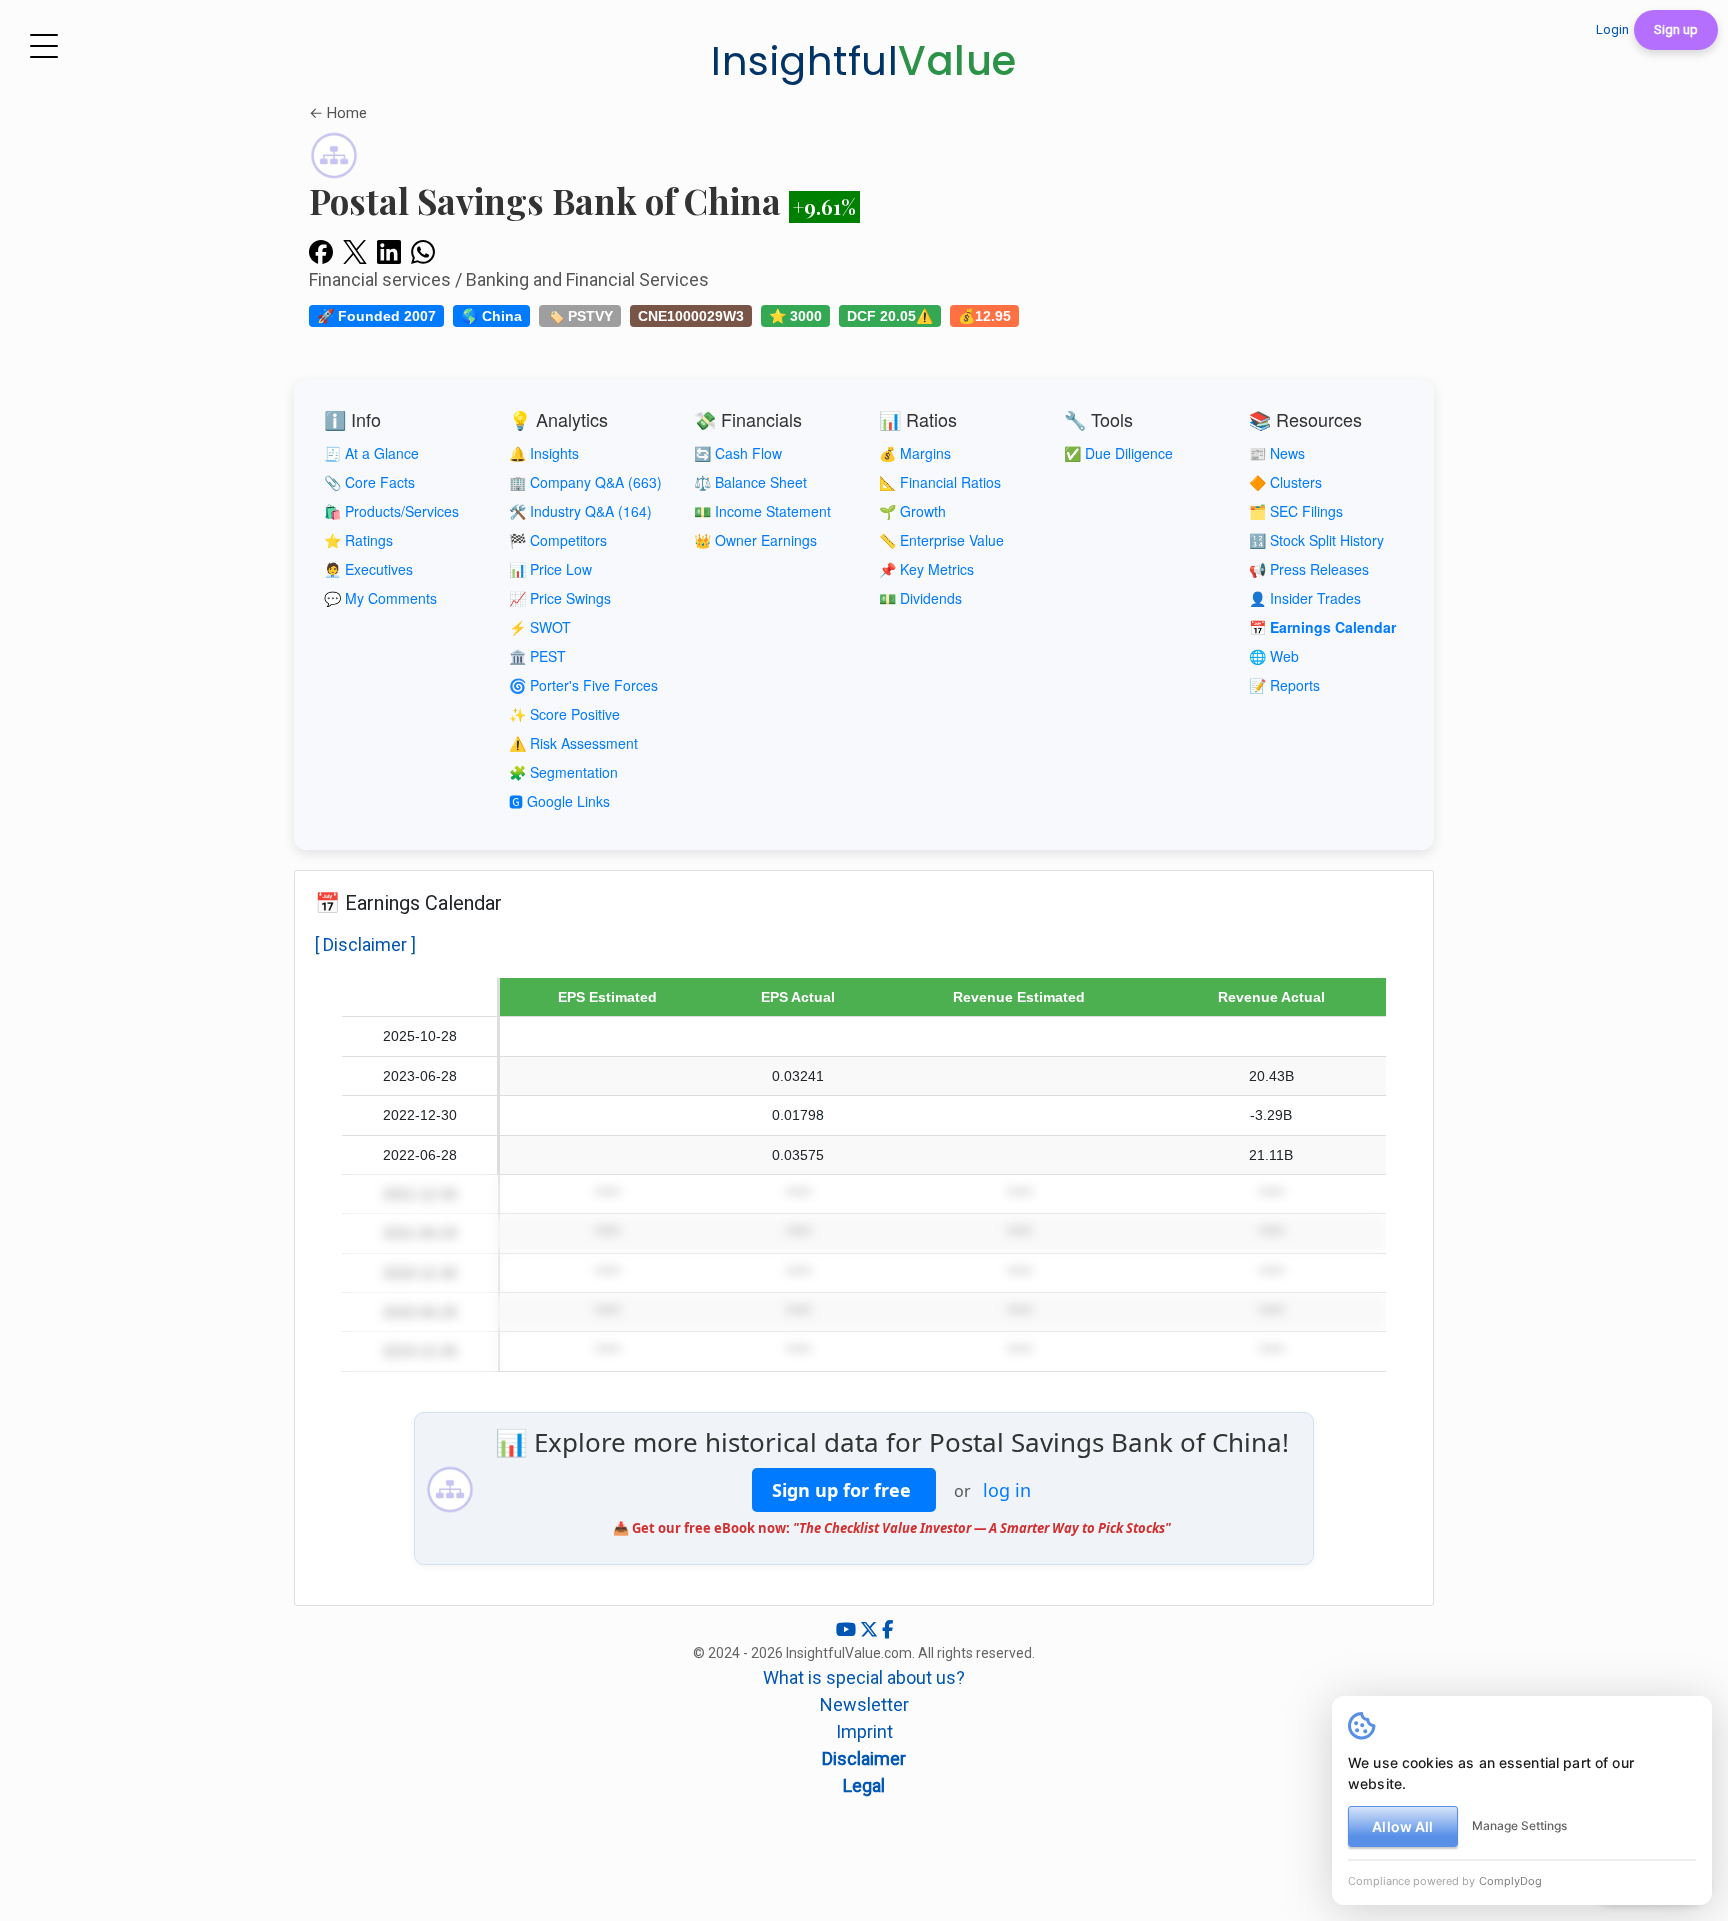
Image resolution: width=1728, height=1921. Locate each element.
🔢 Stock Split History (1316, 540)
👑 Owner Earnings (755, 540)
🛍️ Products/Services (391, 511)
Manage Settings (1519, 1825)
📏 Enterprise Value (941, 540)
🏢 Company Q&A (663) (585, 482)
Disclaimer (864, 1758)
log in (1007, 1490)
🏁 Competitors (558, 540)
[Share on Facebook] (321, 251)
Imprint (864, 1731)
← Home (338, 113)
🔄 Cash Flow (738, 453)
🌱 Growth (912, 511)
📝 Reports (1284, 685)
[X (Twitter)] (871, 1629)
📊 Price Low (550, 569)
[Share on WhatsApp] (423, 251)
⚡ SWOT (540, 627)
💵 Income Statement (762, 511)
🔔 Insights (544, 453)
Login (1612, 29)
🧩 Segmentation (563, 772)
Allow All (1402, 1826)
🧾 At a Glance (371, 453)
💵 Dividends (920, 598)
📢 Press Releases (1309, 569)
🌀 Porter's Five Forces (583, 685)
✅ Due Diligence (1118, 453)
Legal (864, 1785)
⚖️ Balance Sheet (750, 482)
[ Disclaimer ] (365, 944)
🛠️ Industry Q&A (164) (580, 511)
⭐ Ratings (358, 540)
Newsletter (864, 1704)
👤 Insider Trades (1305, 598)
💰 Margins (915, 453)
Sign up (1676, 29)
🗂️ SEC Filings (1296, 511)
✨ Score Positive (564, 714)
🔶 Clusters (1285, 482)
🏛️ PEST (537, 656)
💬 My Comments (380, 598)
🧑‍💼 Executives (368, 569)
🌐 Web (1274, 656)
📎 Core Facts (369, 482)
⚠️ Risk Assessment (573, 743)
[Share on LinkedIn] (389, 251)
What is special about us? (864, 1677)
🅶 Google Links (559, 801)
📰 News (1277, 453)
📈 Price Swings (560, 598)
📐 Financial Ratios (940, 482)
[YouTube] (848, 1629)
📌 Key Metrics (926, 569)
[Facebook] (887, 1629)
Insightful (864, 61)
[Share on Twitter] (355, 251)
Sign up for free (844, 1490)
